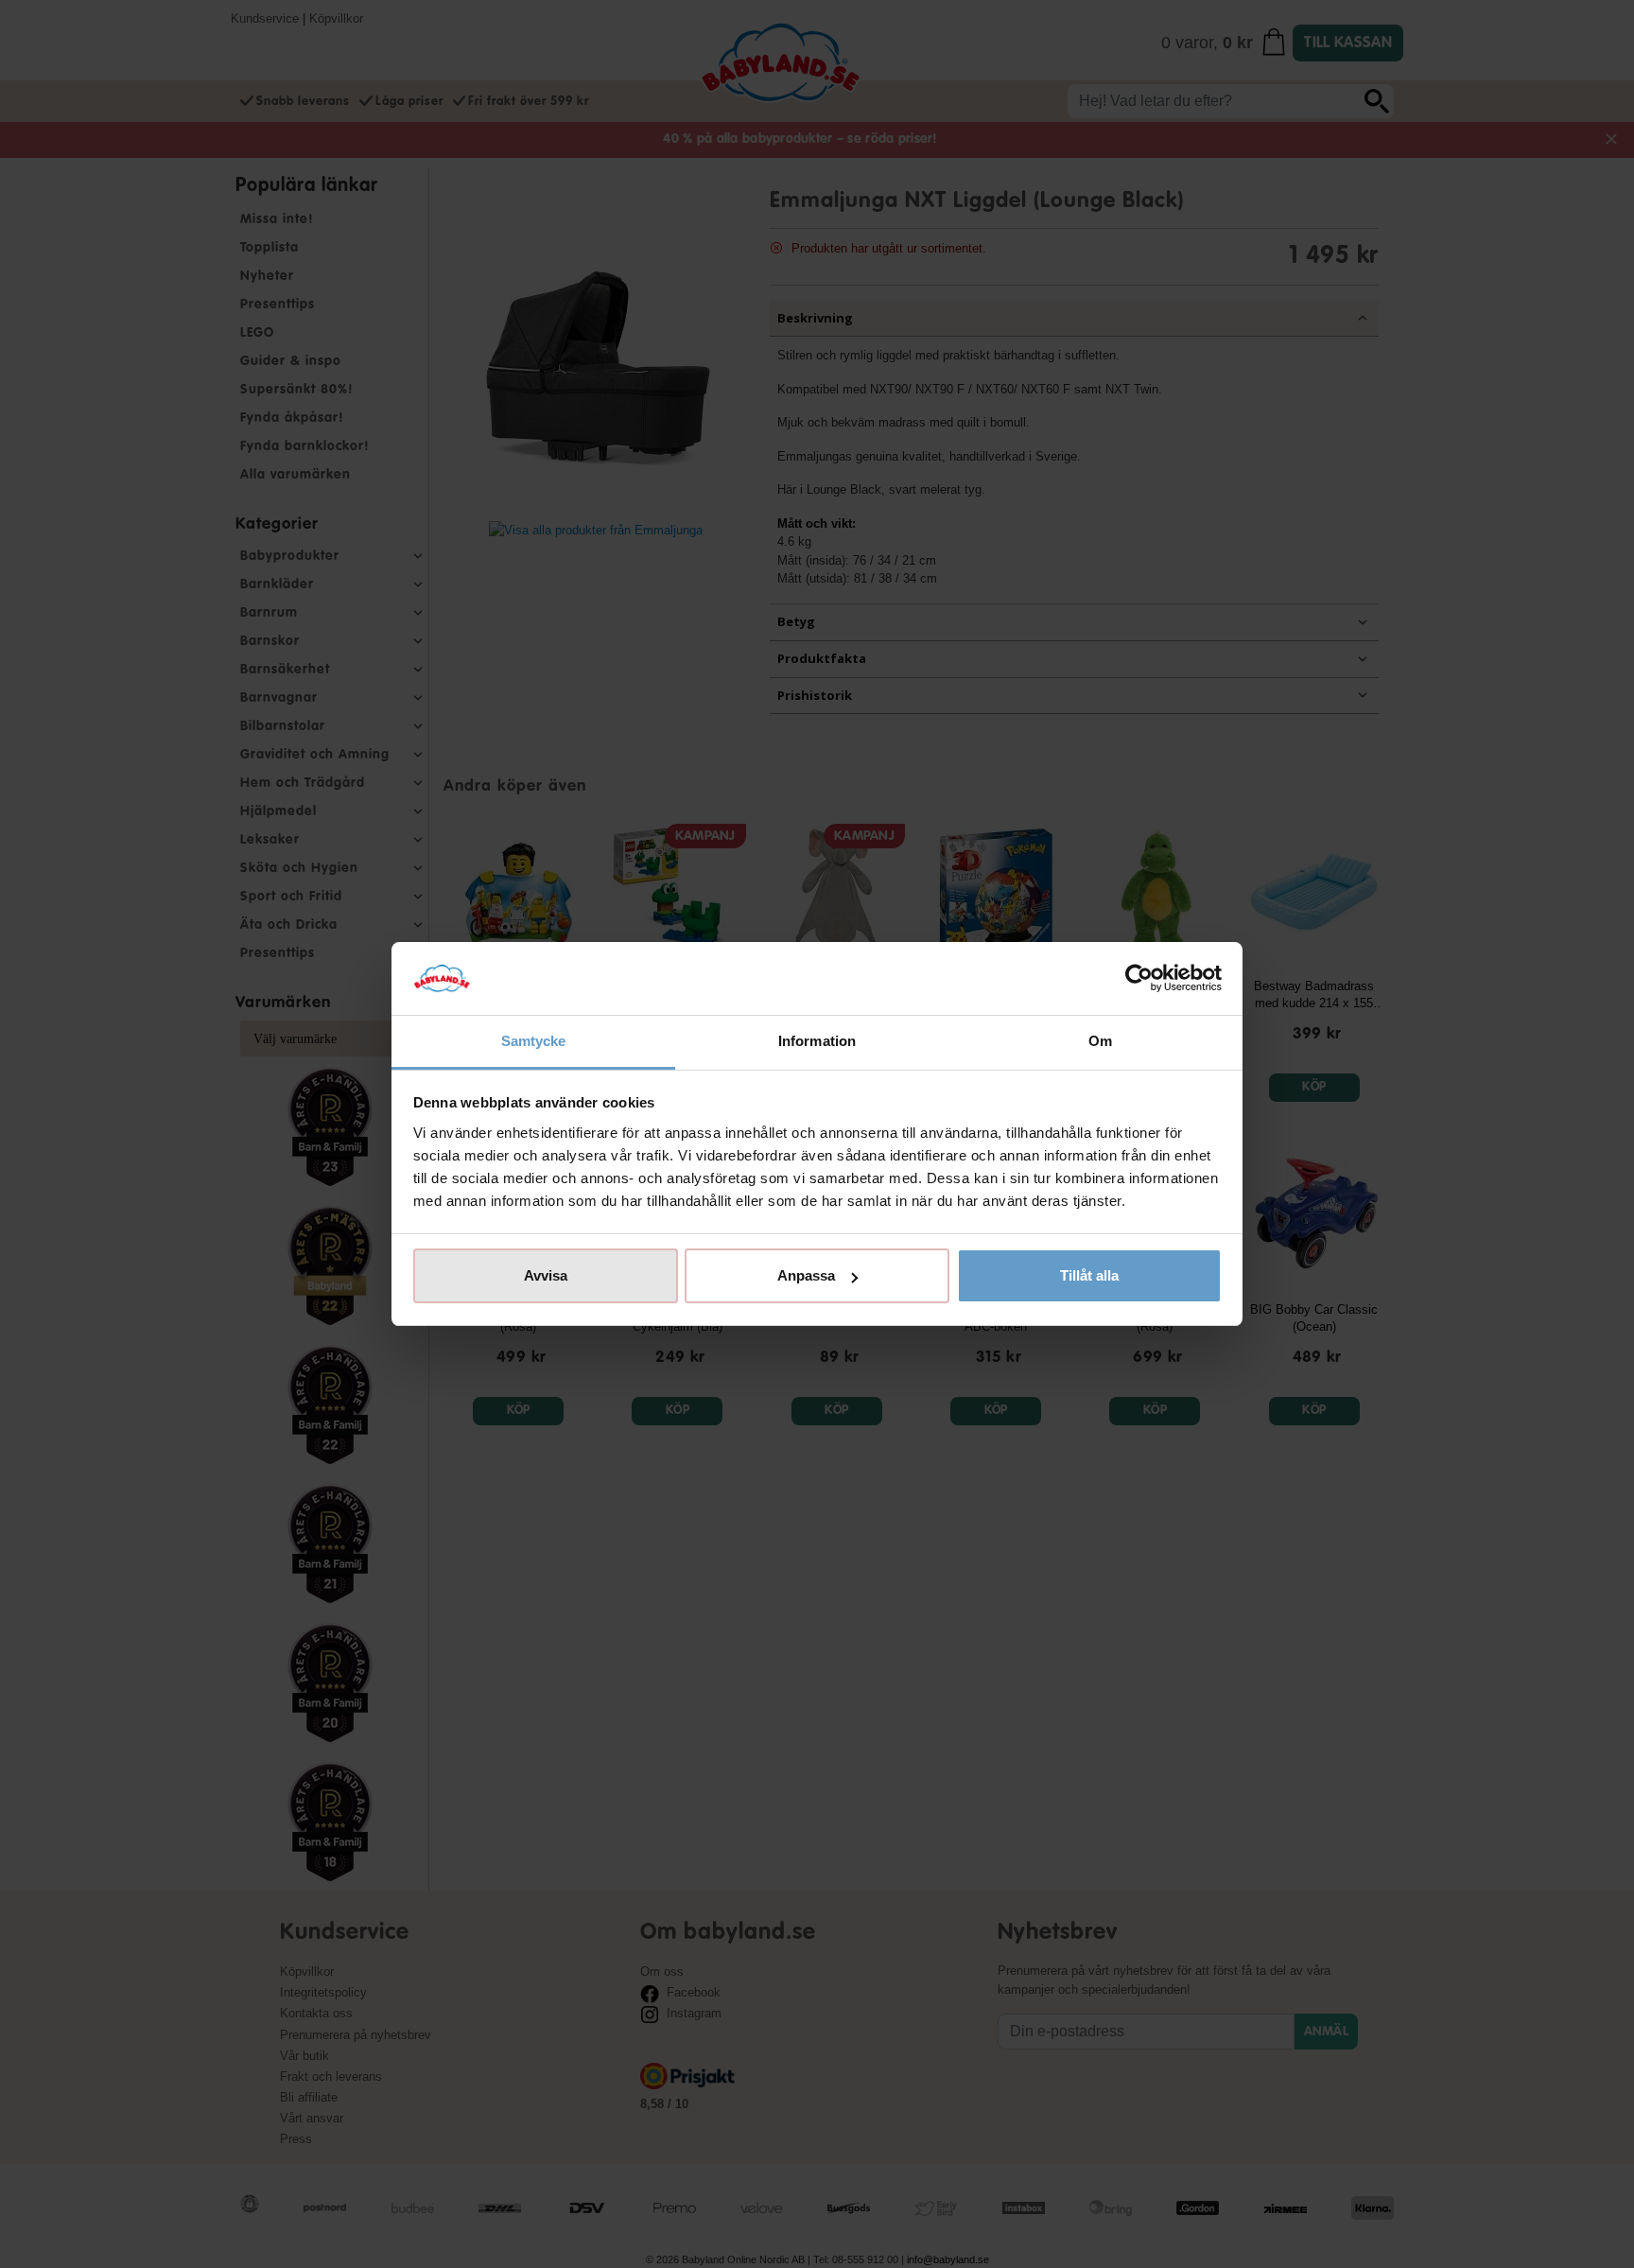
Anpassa (806, 1275)
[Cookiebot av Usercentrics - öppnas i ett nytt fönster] (1139, 979)
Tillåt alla (1089, 1275)
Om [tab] (1100, 1041)
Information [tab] (817, 1041)
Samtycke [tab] (534, 1041)
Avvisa (546, 1275)
